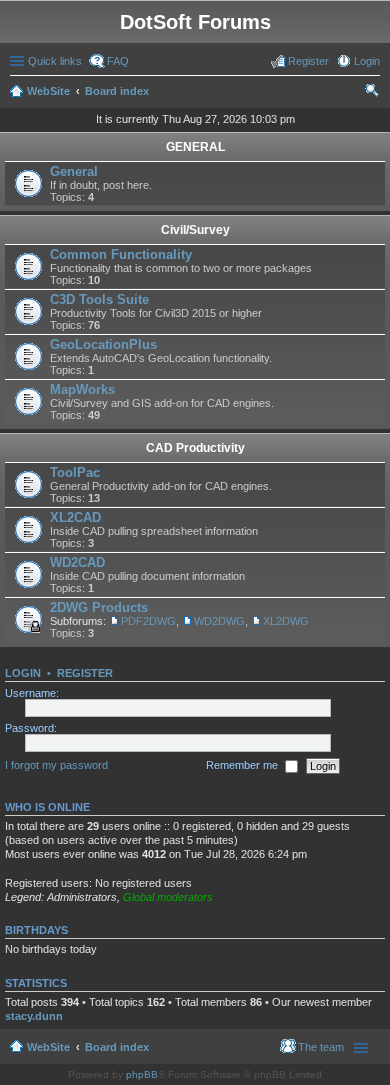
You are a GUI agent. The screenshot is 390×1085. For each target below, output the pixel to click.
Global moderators (168, 897)
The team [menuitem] (321, 1047)
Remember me (243, 765)
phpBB (142, 1074)
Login (23, 673)
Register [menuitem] (308, 61)
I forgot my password (56, 765)
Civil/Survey (195, 230)
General (74, 171)
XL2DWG (286, 621)
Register (85, 673)
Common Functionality (121, 254)
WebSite (48, 91)
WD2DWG (219, 621)
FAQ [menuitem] (118, 61)
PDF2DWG (148, 621)
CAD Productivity (195, 448)
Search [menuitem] (372, 93)
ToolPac (75, 472)
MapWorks (82, 389)
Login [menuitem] (367, 61)
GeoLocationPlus (103, 344)
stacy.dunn (34, 1016)
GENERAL (195, 147)
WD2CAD (77, 562)
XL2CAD (75, 517)
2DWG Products (99, 607)
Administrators (82, 897)
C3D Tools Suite (99, 299)
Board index (117, 91)
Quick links (55, 61)
